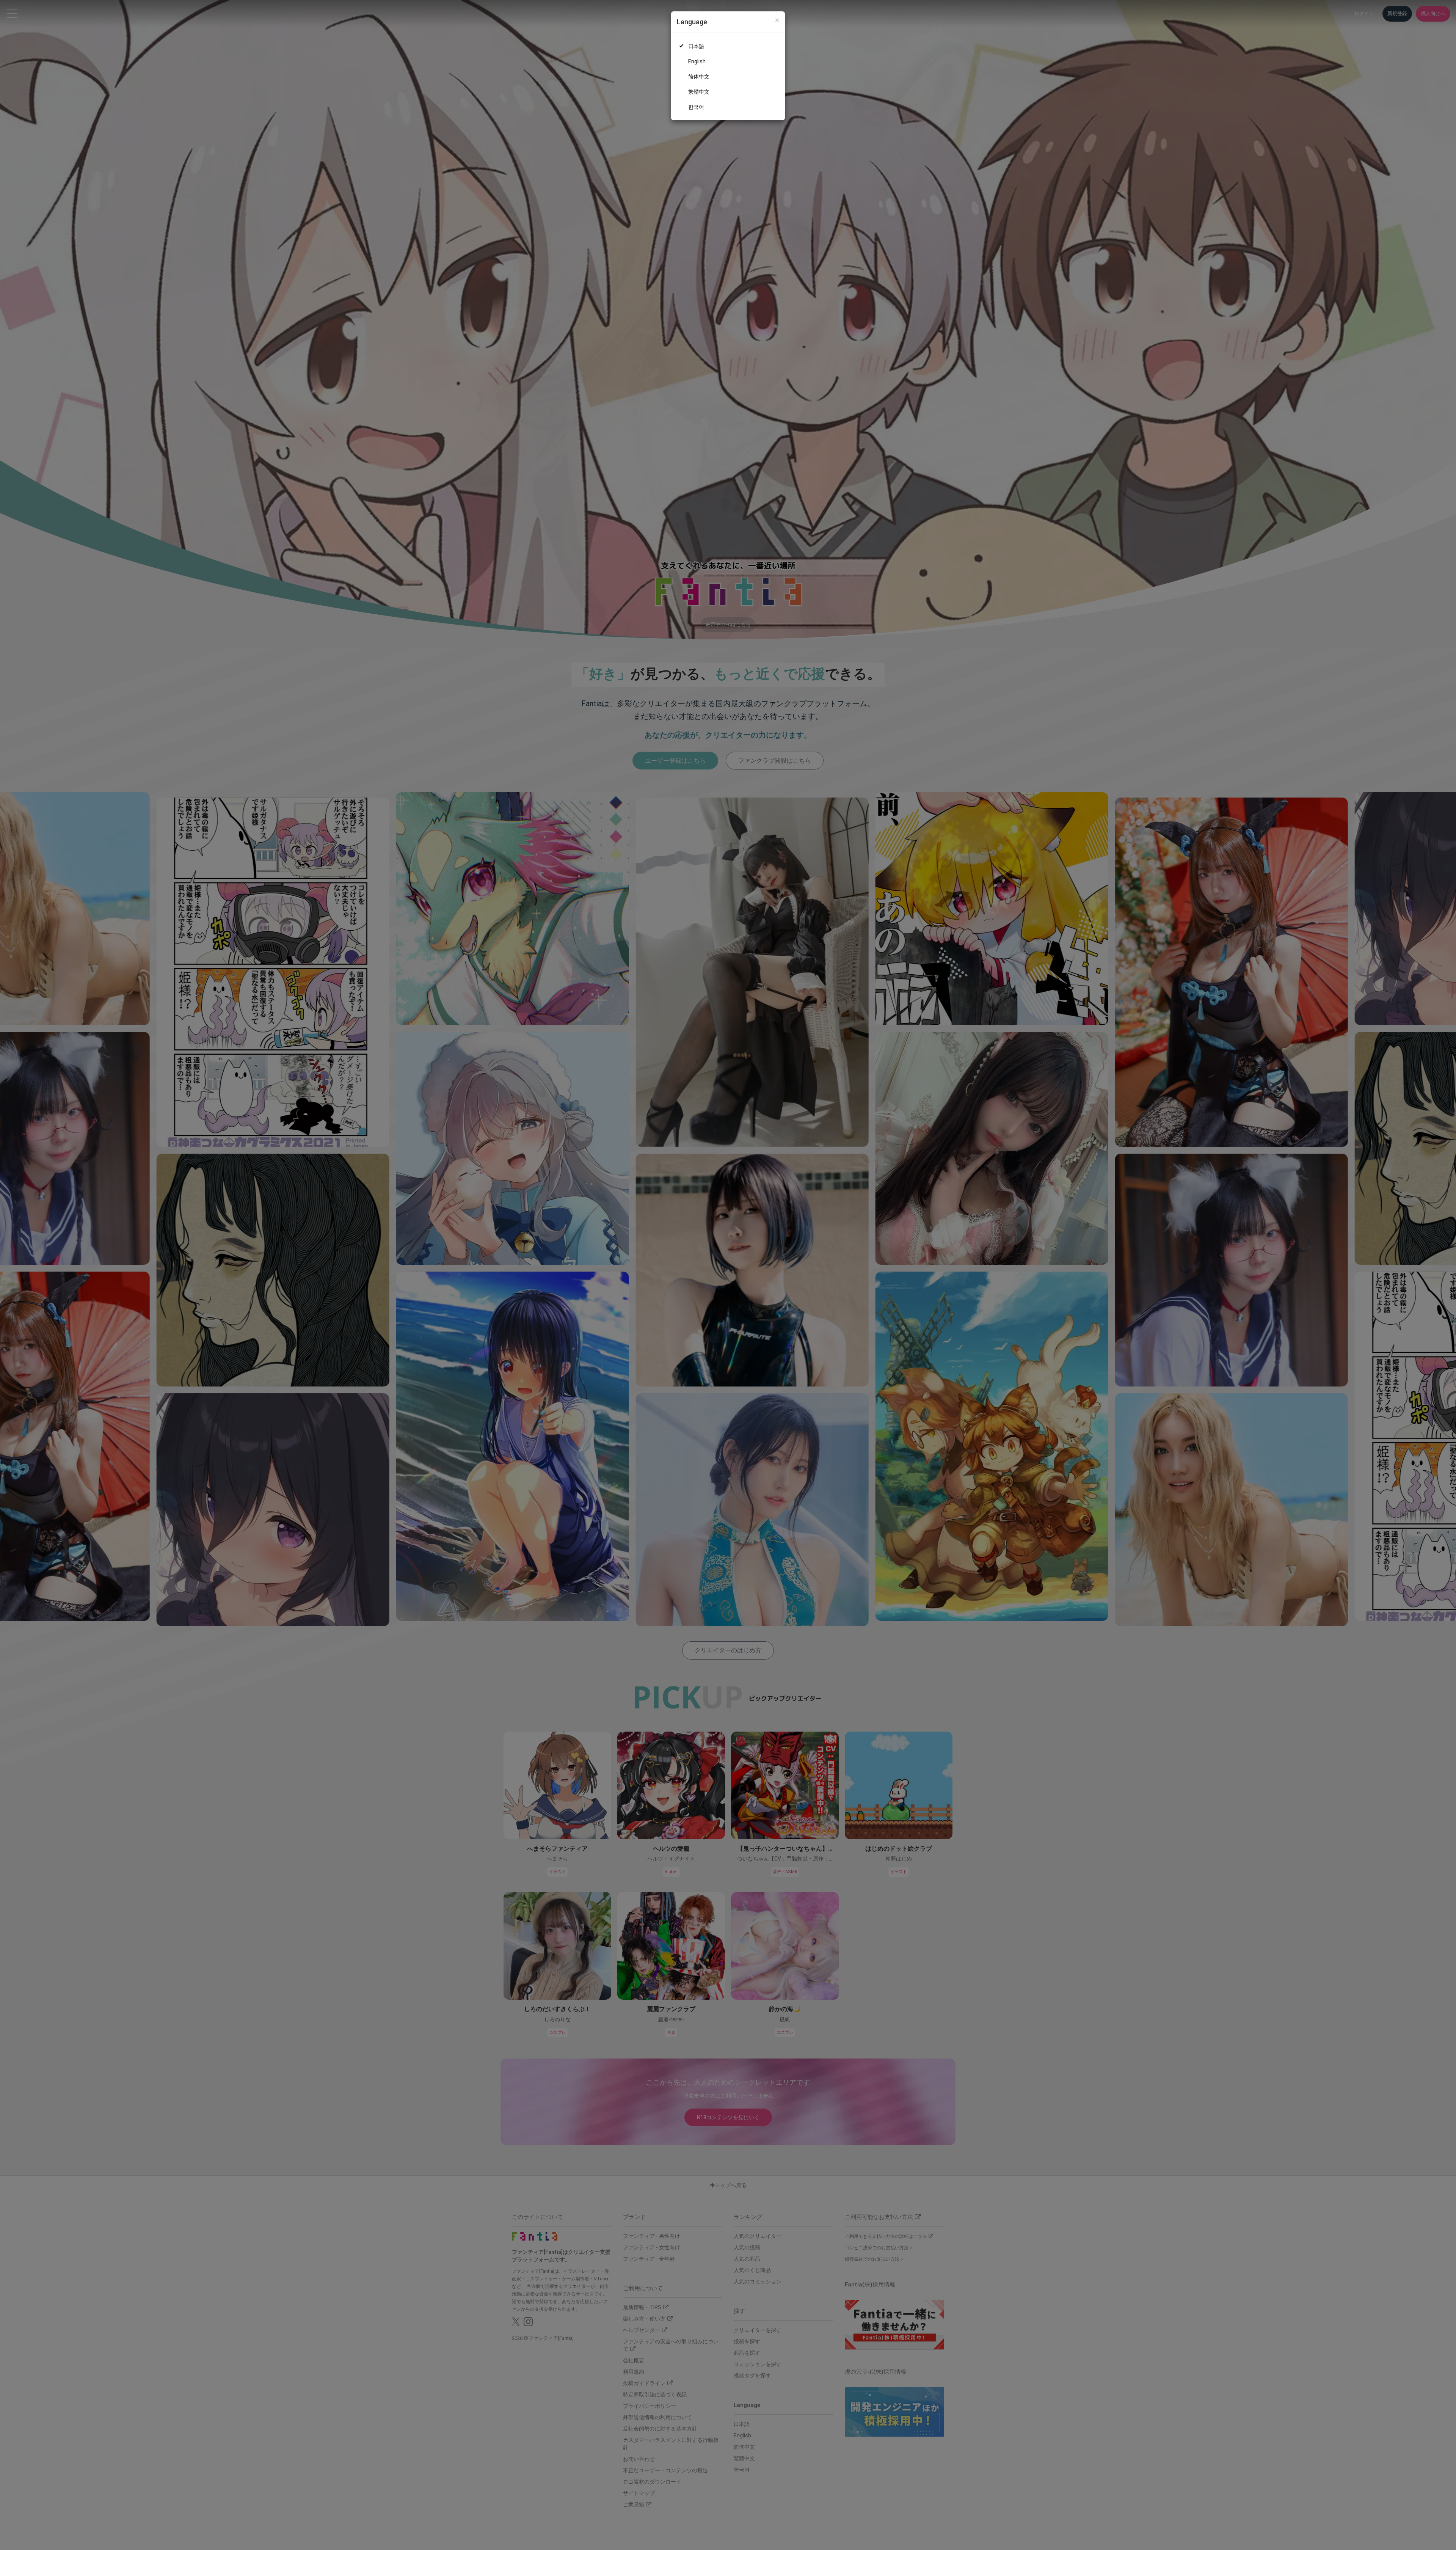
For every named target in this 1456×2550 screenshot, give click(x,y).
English (697, 61)
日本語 (696, 46)
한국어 (696, 107)
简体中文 (699, 77)
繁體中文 (699, 92)
